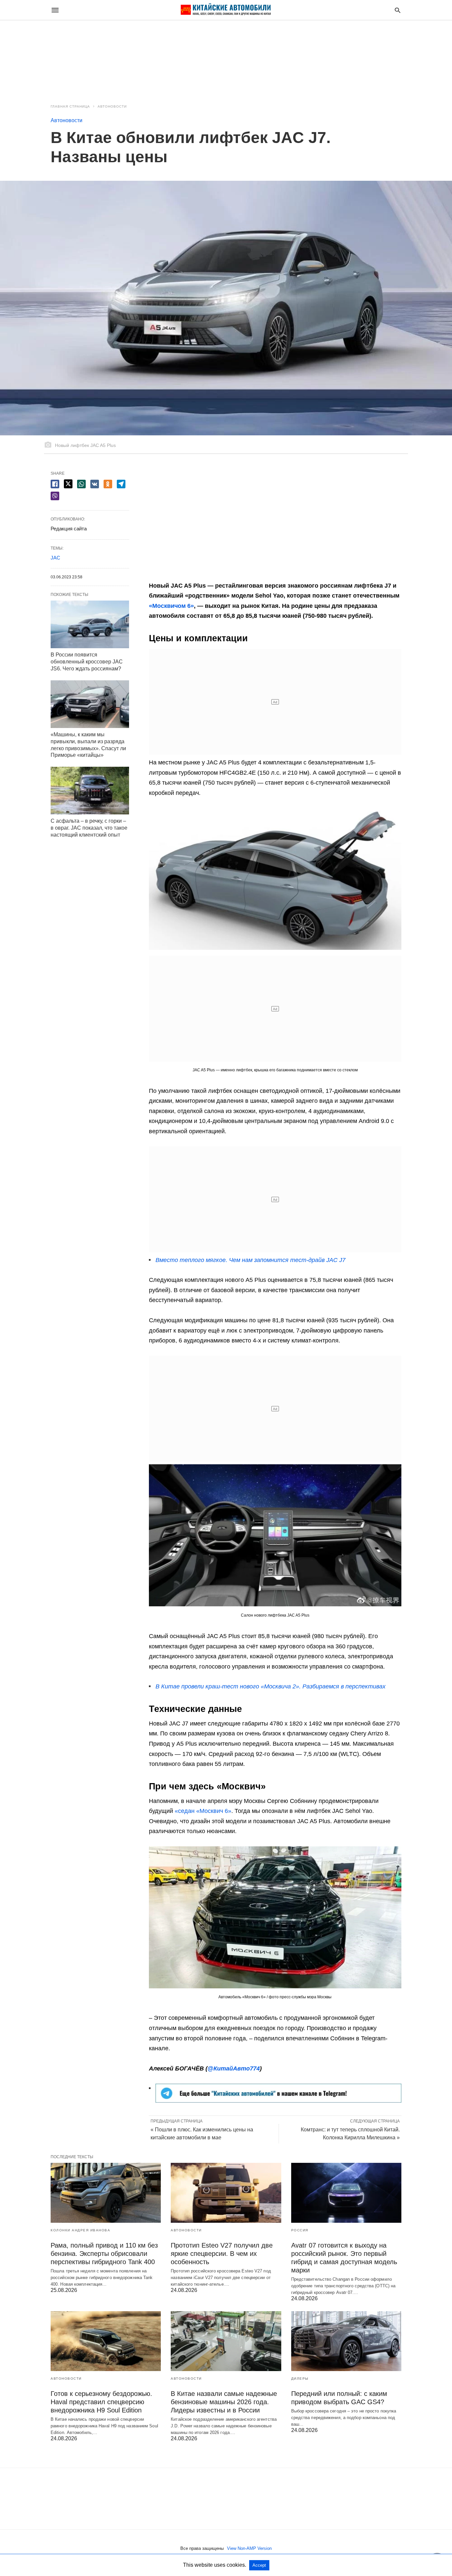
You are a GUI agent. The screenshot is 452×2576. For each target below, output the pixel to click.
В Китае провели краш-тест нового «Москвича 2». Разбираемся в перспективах (271, 1686)
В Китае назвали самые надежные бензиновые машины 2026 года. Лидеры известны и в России (224, 2402)
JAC (55, 558)
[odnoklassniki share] (108, 484)
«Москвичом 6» (171, 606)
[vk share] (95, 484)
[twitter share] (68, 484)
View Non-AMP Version (249, 2548)
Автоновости (112, 106)
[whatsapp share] (81, 484)
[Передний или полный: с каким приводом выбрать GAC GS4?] (346, 2341)
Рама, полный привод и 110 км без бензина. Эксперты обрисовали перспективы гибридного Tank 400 (104, 2254)
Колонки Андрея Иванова (80, 2230)
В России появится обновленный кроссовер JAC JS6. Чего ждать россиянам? (87, 662)
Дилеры (300, 2379)
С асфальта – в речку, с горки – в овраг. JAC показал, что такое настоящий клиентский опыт (89, 828)
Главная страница (70, 106)
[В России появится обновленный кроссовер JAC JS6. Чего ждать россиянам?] (90, 624)
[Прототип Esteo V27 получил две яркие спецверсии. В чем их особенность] (226, 2193)
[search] (398, 10)
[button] (275, 879)
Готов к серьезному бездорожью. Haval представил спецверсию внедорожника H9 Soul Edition (101, 2402)
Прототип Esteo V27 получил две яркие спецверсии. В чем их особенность (222, 2254)
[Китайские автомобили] (226, 10)
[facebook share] (55, 484)
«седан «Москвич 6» (203, 1811)
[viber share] (55, 496)
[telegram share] (121, 484)
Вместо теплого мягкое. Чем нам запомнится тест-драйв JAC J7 (250, 1260)
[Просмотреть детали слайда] (278, 2101)
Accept (259, 2565)
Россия (300, 2230)
